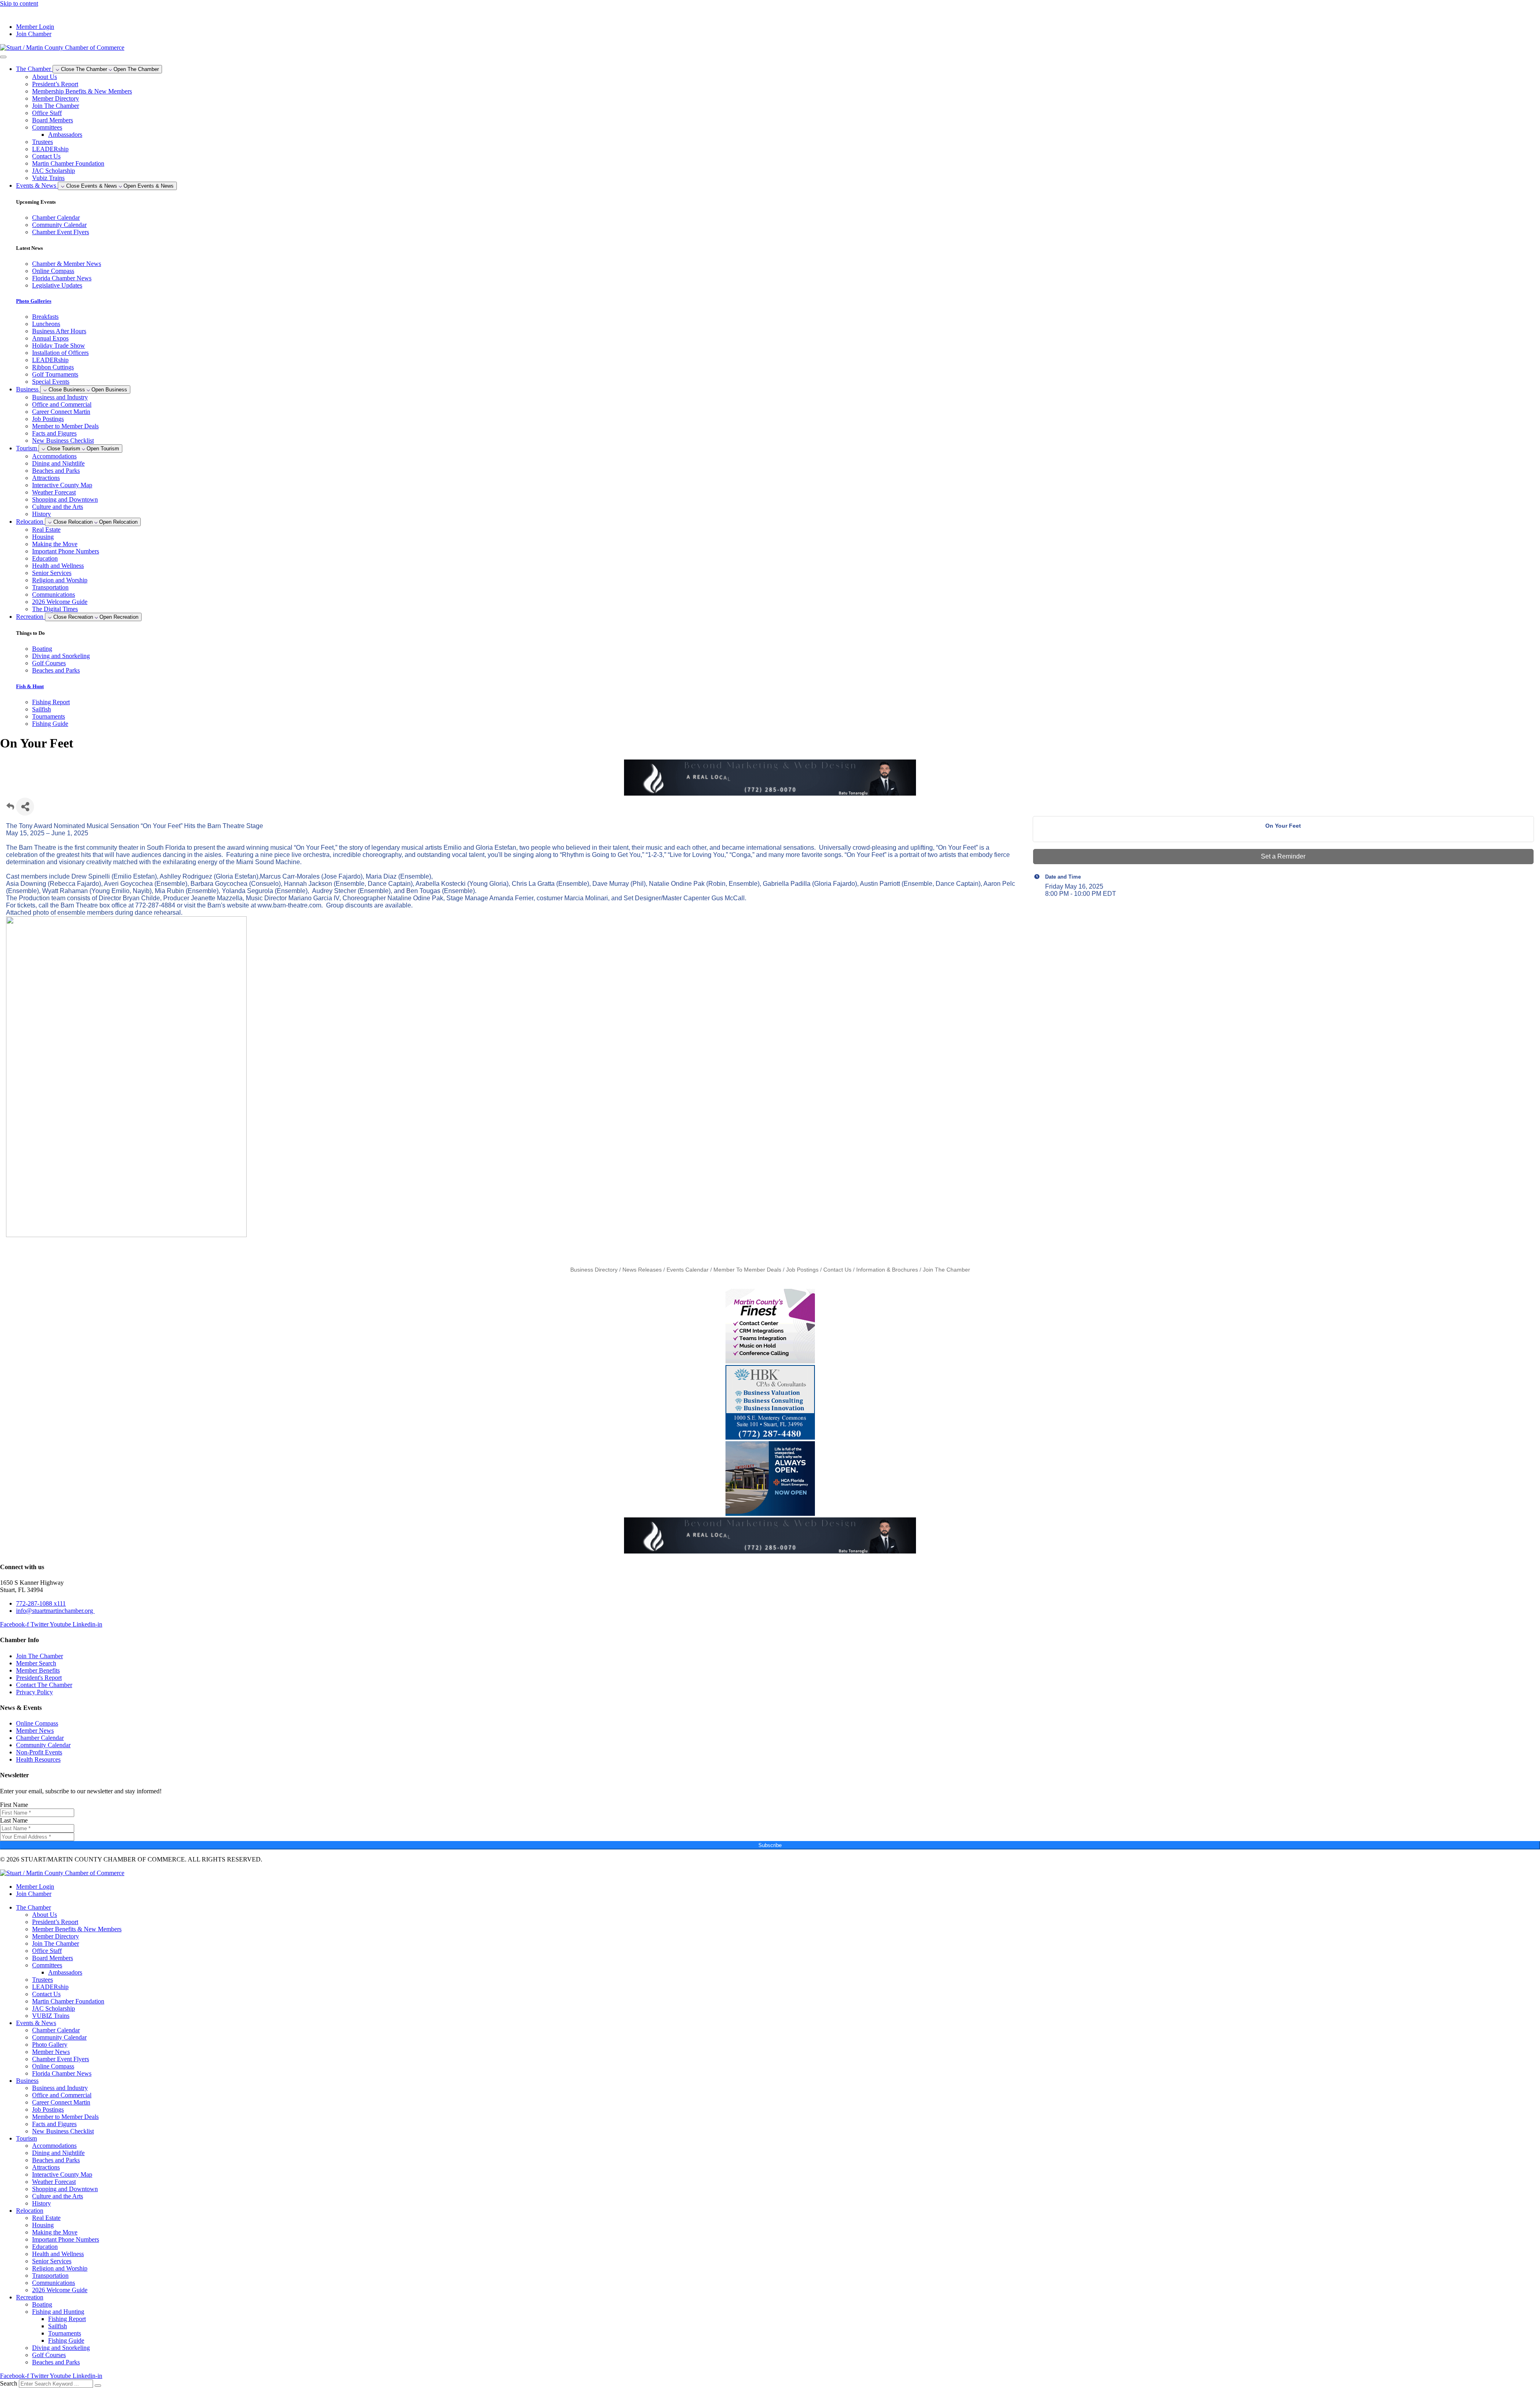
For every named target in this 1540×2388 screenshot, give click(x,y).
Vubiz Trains (48, 178)
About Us (45, 77)
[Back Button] (10, 809)
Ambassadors (65, 135)
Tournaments (65, 2333)
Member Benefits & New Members (77, 1929)
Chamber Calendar (56, 2030)
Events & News (36, 2023)
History (42, 514)
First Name (14, 1805)
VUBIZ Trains (51, 2016)
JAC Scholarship (54, 171)
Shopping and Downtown (65, 499)
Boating (42, 2304)
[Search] (98, 2386)
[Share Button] (25, 807)
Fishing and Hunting (58, 2312)
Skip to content (19, 3)
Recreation (30, 2297)
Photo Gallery (50, 2045)
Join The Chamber (56, 106)
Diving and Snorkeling (61, 2348)
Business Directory (594, 1270)
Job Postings (48, 419)
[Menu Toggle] (3, 57)
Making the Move (55, 544)
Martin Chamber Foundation (68, 163)
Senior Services (52, 573)
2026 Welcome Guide (60, 602)
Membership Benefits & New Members (82, 91)
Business (27, 2081)
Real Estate (46, 530)
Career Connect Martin (61, 412)
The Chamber (33, 1907)
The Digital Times (55, 609)
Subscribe (770, 1845)
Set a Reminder (1283, 856)
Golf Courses (49, 2355)
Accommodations (54, 456)
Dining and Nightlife (58, 463)
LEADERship (50, 149)
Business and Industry (60, 397)
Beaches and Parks (56, 471)
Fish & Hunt (30, 686)
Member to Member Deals (65, 426)
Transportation (50, 587)
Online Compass (53, 2066)
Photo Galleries (34, 301)
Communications (54, 594)
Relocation (30, 2211)
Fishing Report (67, 2319)
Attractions (46, 478)
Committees (47, 127)
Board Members (53, 120)
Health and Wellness (58, 566)
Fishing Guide (66, 2340)
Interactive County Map (62, 485)
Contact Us (46, 156)
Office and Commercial (62, 404)
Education (45, 558)
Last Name (14, 1820)
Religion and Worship (60, 580)
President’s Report (55, 84)
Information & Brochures (887, 1270)
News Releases (642, 1270)
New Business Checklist (63, 441)
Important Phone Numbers (66, 551)
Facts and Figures (54, 433)
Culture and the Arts (58, 507)
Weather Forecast (54, 492)
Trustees (43, 142)
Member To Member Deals (747, 1270)
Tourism (26, 2138)
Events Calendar (688, 1270)
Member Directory (56, 98)
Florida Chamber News (62, 2073)
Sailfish (58, 2326)
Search (9, 2383)
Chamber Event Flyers (61, 2059)
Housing (43, 537)
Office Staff (47, 113)
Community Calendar (59, 2037)
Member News (51, 2052)
